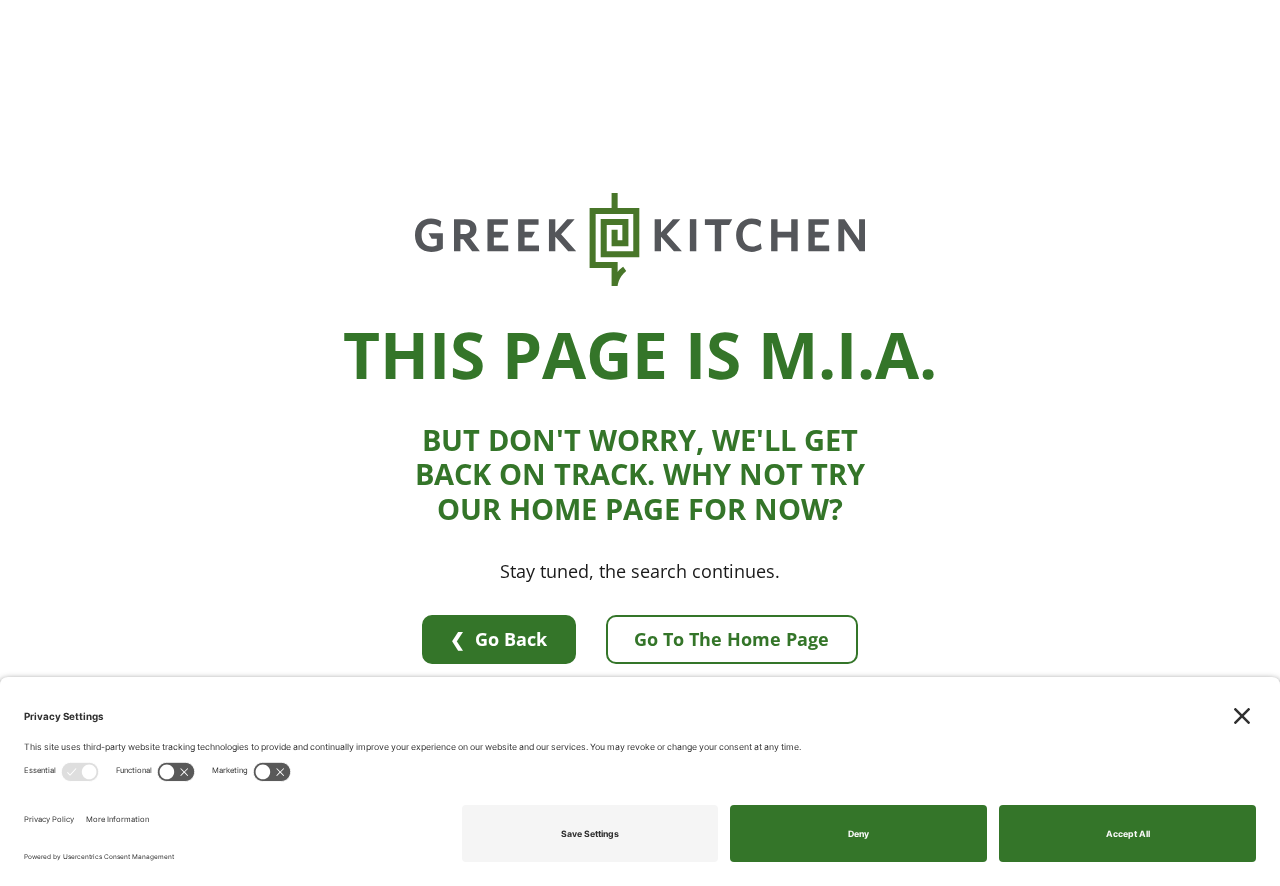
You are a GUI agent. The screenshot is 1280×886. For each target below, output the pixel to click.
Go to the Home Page (731, 639)
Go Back (511, 639)
